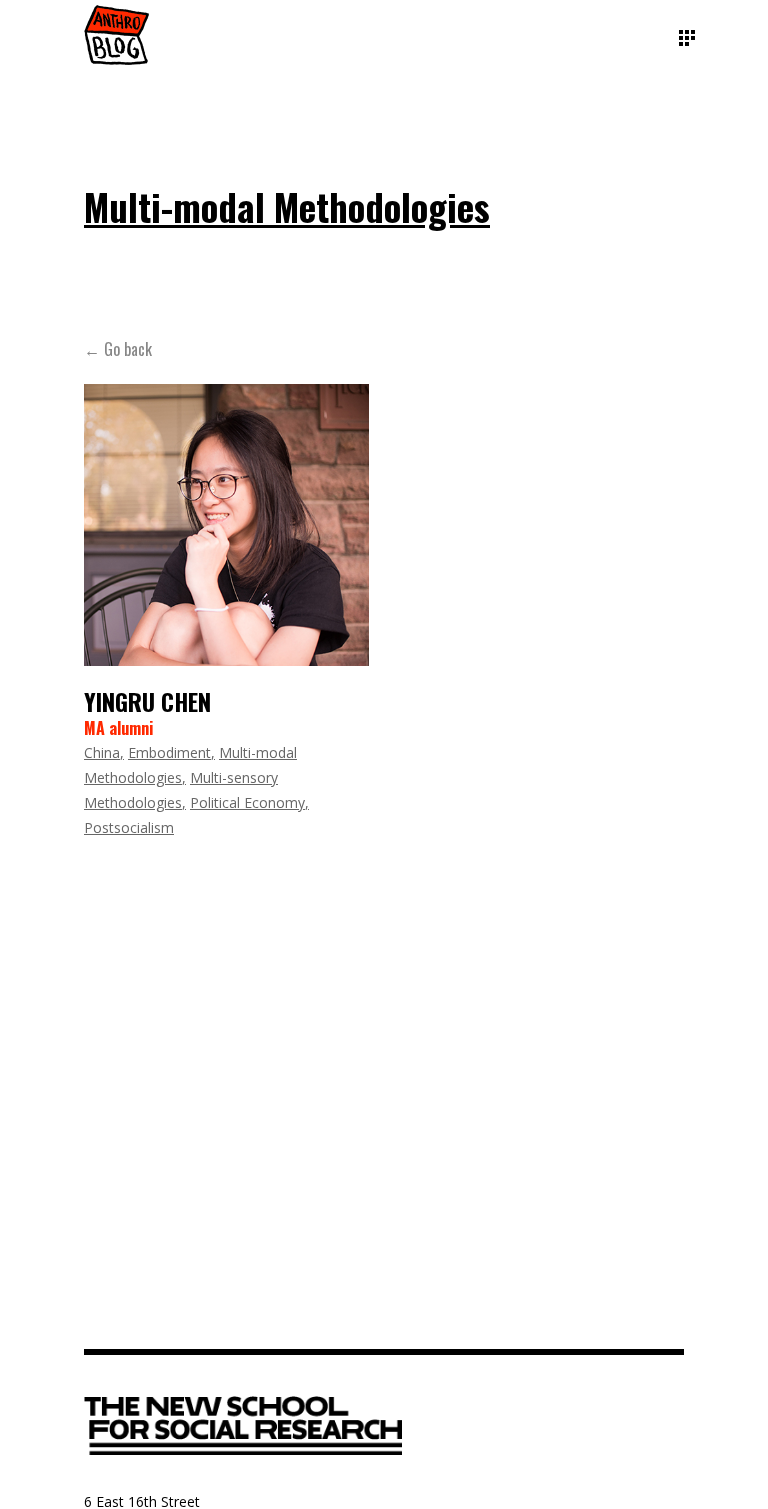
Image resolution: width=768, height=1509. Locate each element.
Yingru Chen (147, 701)
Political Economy (247, 802)
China (102, 752)
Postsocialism (129, 827)
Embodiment (169, 752)
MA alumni (118, 728)
